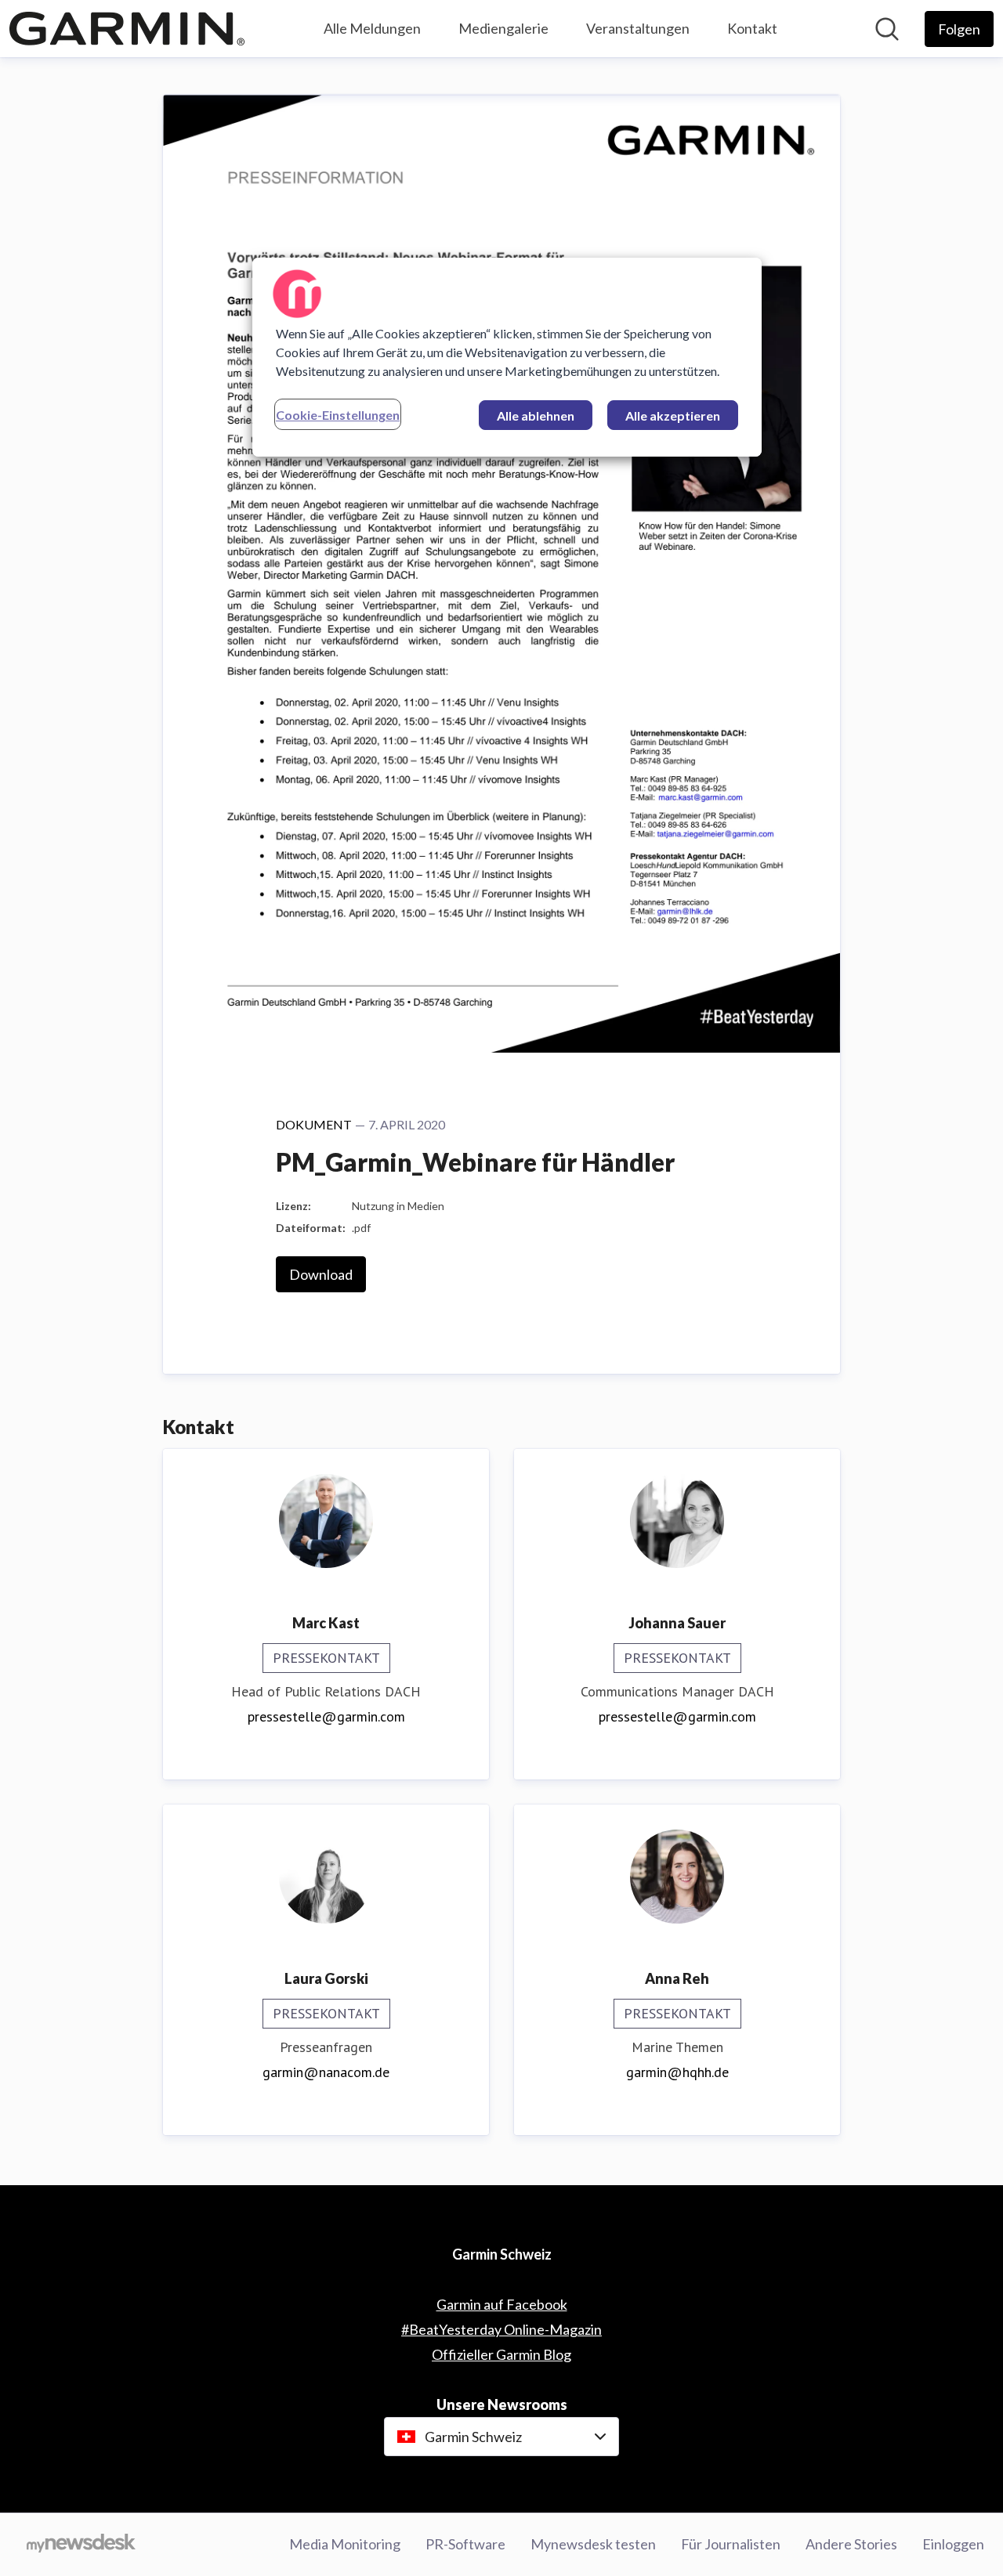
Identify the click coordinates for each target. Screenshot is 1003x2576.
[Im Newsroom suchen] (887, 29)
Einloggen (953, 2544)
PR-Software (465, 2544)
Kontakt (752, 28)
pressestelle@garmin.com (326, 1716)
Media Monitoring (345, 2544)
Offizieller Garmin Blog (501, 2354)
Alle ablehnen (536, 415)
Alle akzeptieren (673, 415)
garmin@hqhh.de (677, 2072)
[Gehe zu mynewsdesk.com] (81, 2545)
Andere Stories (851, 2544)
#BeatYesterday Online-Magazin (501, 2329)
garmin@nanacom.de (326, 2072)
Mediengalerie (503, 28)
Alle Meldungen (372, 28)
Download (321, 1274)
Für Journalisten (731, 2544)
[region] (507, 357)
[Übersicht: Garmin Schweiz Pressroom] (127, 29)
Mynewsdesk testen (593, 2544)
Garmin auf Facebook (502, 2304)
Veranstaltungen (638, 28)
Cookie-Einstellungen (338, 415)
